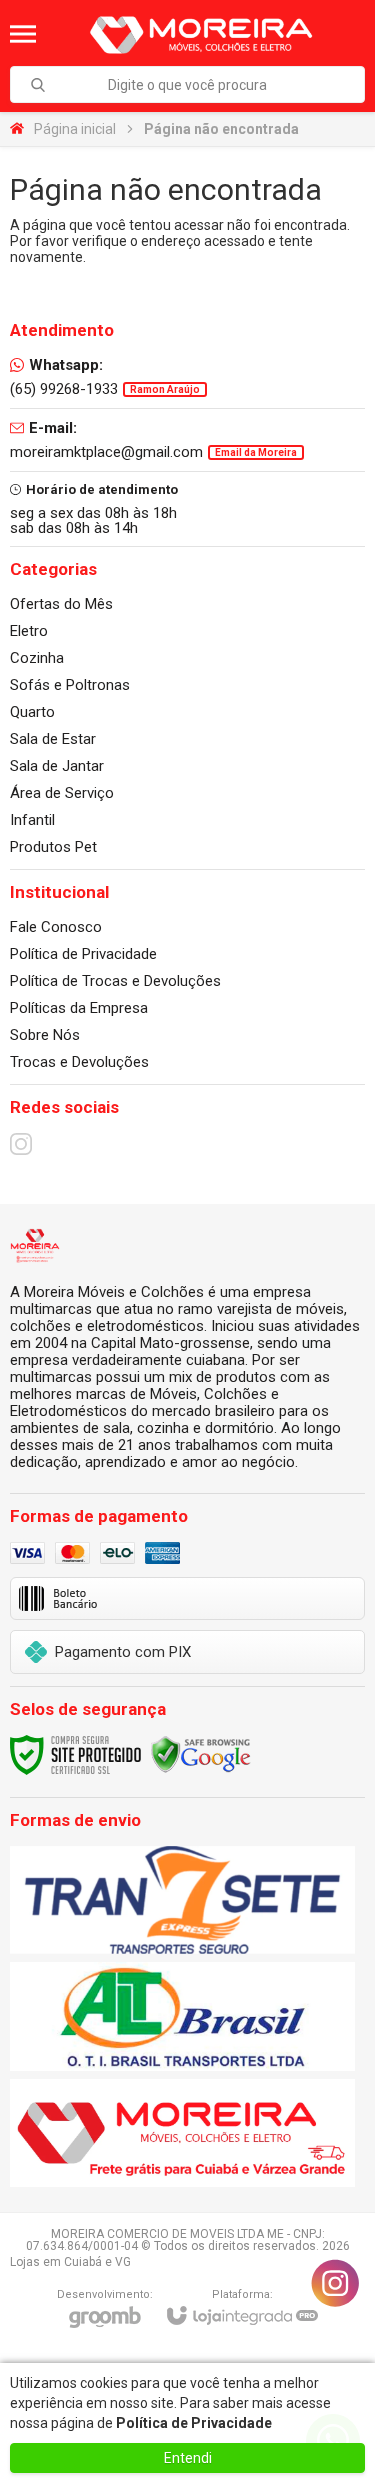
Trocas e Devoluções (79, 1062)
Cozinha (37, 658)
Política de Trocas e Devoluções (115, 981)
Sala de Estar (53, 739)
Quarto (32, 712)
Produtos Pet (53, 847)
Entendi (188, 2458)
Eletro (29, 631)
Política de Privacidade (83, 954)
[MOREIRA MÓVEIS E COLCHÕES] (200, 34)
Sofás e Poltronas (70, 685)
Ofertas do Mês (61, 604)
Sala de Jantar (57, 766)
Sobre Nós (45, 1035)
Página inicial (75, 129)
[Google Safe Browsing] (201, 1754)
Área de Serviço (62, 793)
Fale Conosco (56, 927)
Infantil (32, 820)
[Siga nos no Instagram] (21, 1144)
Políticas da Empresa (79, 1008)
